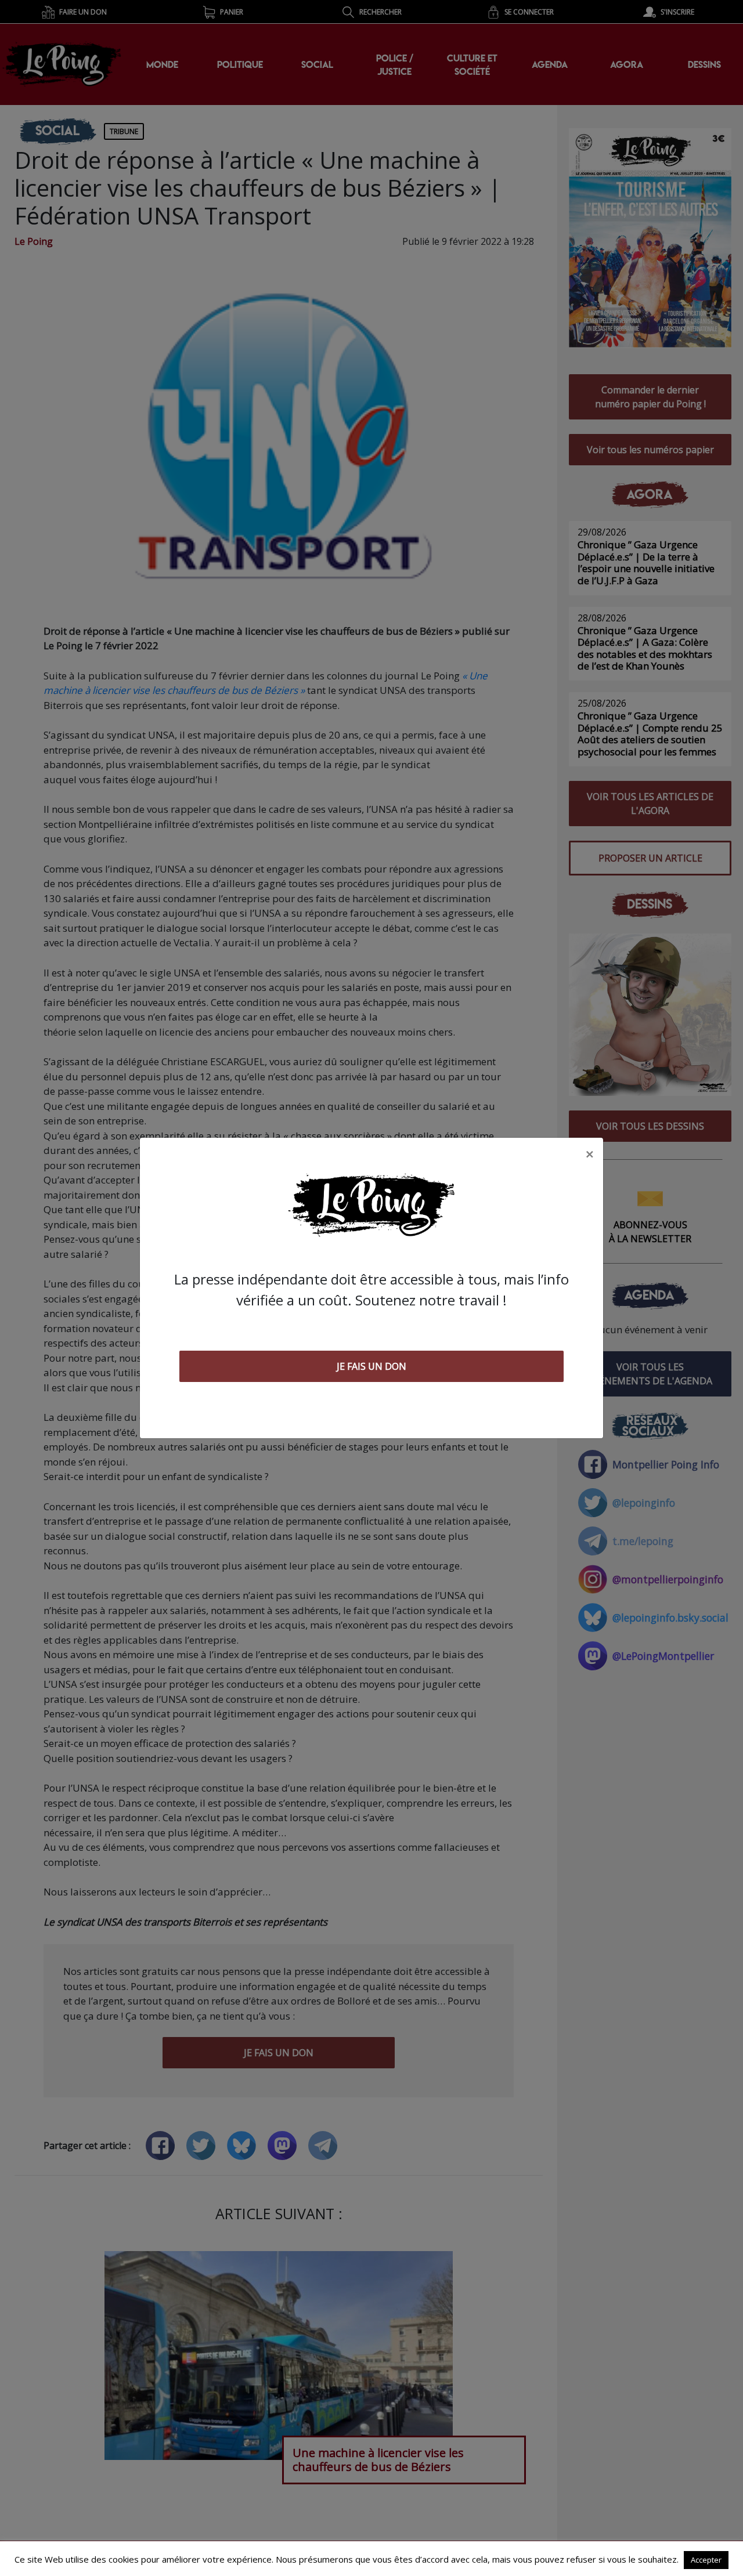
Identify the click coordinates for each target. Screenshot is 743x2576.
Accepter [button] (706, 2560)
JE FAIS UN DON (371, 1366)
